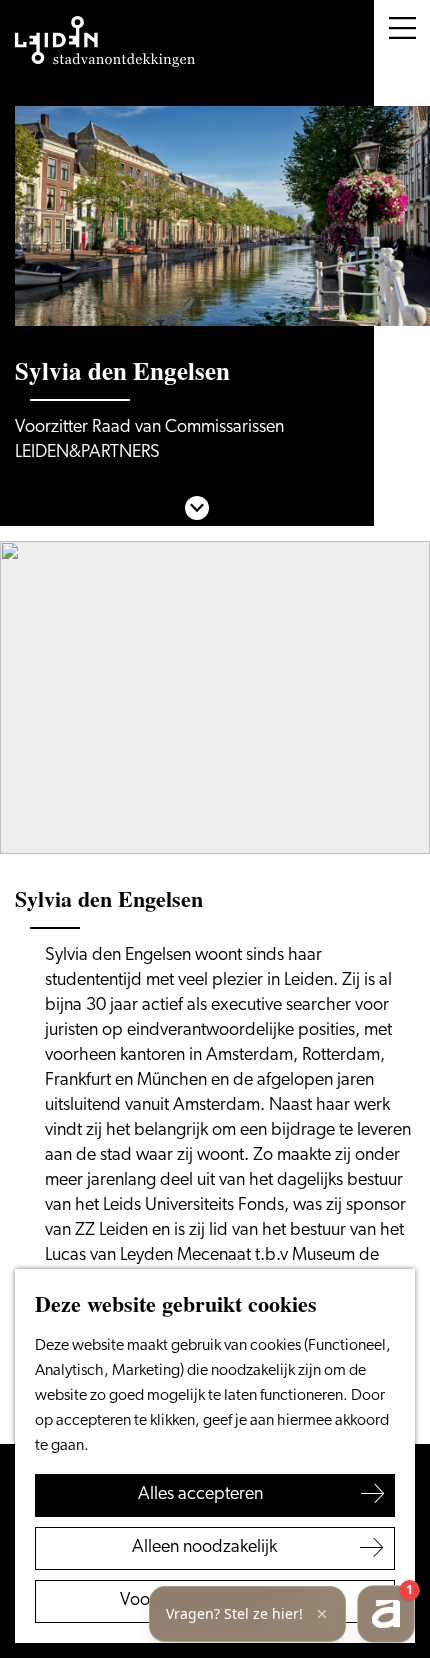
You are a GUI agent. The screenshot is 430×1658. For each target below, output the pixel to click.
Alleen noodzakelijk (204, 1548)
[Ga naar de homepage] (105, 42)
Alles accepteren (200, 1495)
